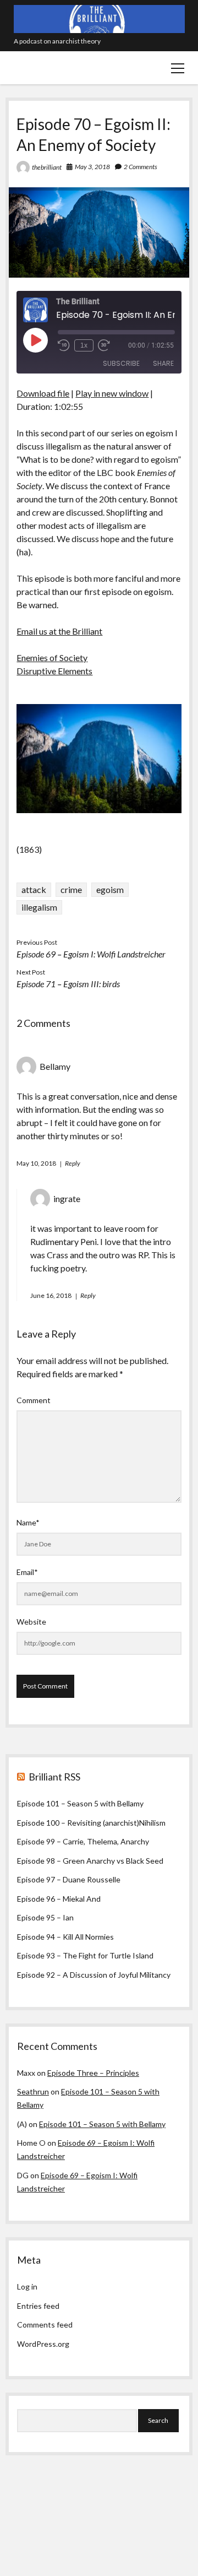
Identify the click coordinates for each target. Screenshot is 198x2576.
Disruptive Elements (54, 671)
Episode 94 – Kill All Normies (65, 1937)
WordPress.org (43, 2344)
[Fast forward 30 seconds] (104, 345)
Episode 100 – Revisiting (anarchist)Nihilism (91, 1823)
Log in (27, 2287)
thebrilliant (47, 167)
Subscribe (121, 363)
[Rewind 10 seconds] (64, 345)
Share (163, 363)
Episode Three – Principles (93, 2073)
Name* (28, 1522)
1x (84, 345)
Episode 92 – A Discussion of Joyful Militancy (94, 1975)
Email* (27, 1572)
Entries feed (38, 2306)
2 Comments (141, 167)
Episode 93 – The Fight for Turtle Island (85, 1955)
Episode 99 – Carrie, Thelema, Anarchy (83, 1841)
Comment (34, 1400)
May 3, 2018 (92, 167)
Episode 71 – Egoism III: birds (68, 984)
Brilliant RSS (54, 1777)
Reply (73, 1163)
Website (31, 1622)
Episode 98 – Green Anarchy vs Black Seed (90, 1861)
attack (34, 889)
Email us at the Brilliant (59, 631)
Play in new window (112, 393)
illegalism (39, 907)
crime (71, 889)
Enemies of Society (52, 657)
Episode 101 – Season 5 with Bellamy (80, 1803)
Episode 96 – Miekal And (59, 1899)
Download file (43, 393)
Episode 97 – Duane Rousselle (69, 1879)
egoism (110, 889)
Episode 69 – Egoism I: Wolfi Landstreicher (91, 954)
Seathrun (33, 2091)
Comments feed (45, 2325)
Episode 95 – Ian (45, 1917)
